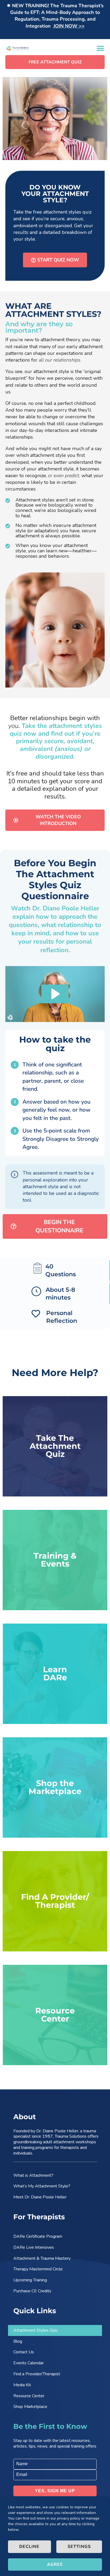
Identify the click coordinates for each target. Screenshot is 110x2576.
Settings (79, 2547)
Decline (29, 2547)
